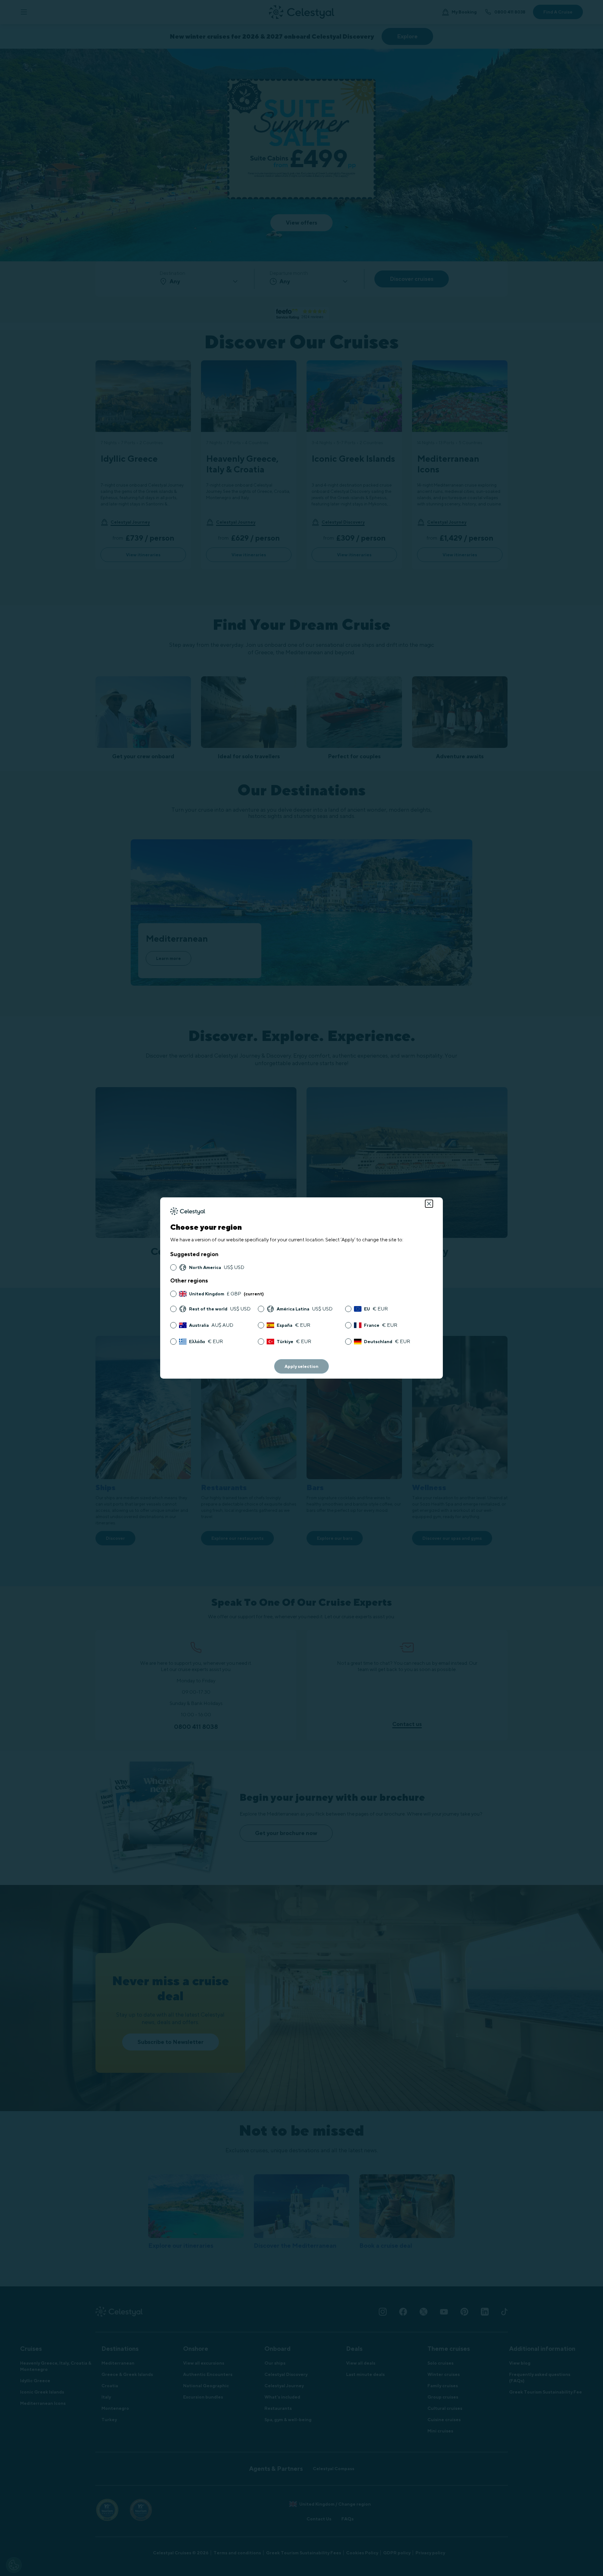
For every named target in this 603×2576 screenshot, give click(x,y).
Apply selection (301, 1366)
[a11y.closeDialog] (429, 1204)
